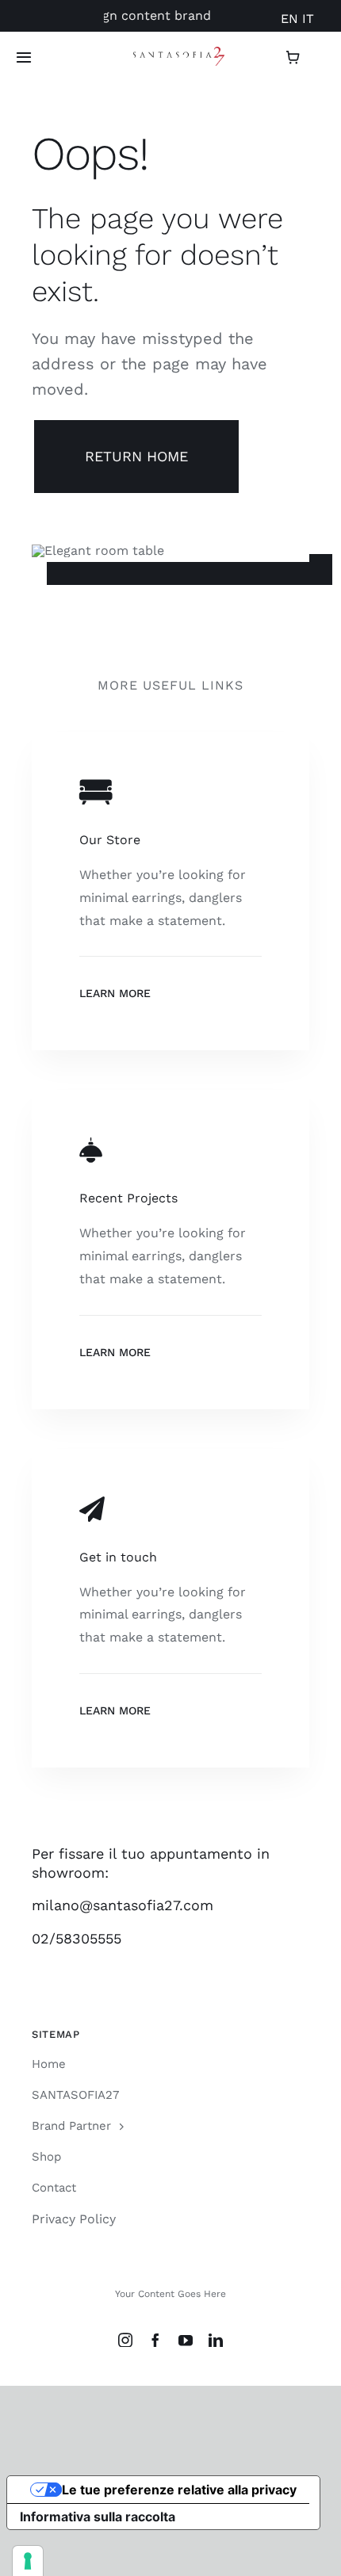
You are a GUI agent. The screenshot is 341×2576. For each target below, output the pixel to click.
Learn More (115, 993)
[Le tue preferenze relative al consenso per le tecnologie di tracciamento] (28, 2561)
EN (289, 19)
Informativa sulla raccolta (98, 2517)
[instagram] (125, 2340)
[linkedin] (216, 2340)
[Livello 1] (178, 53)
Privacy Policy (74, 2219)
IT (308, 19)
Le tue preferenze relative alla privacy (179, 2490)
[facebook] (155, 2340)
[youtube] (186, 2340)
